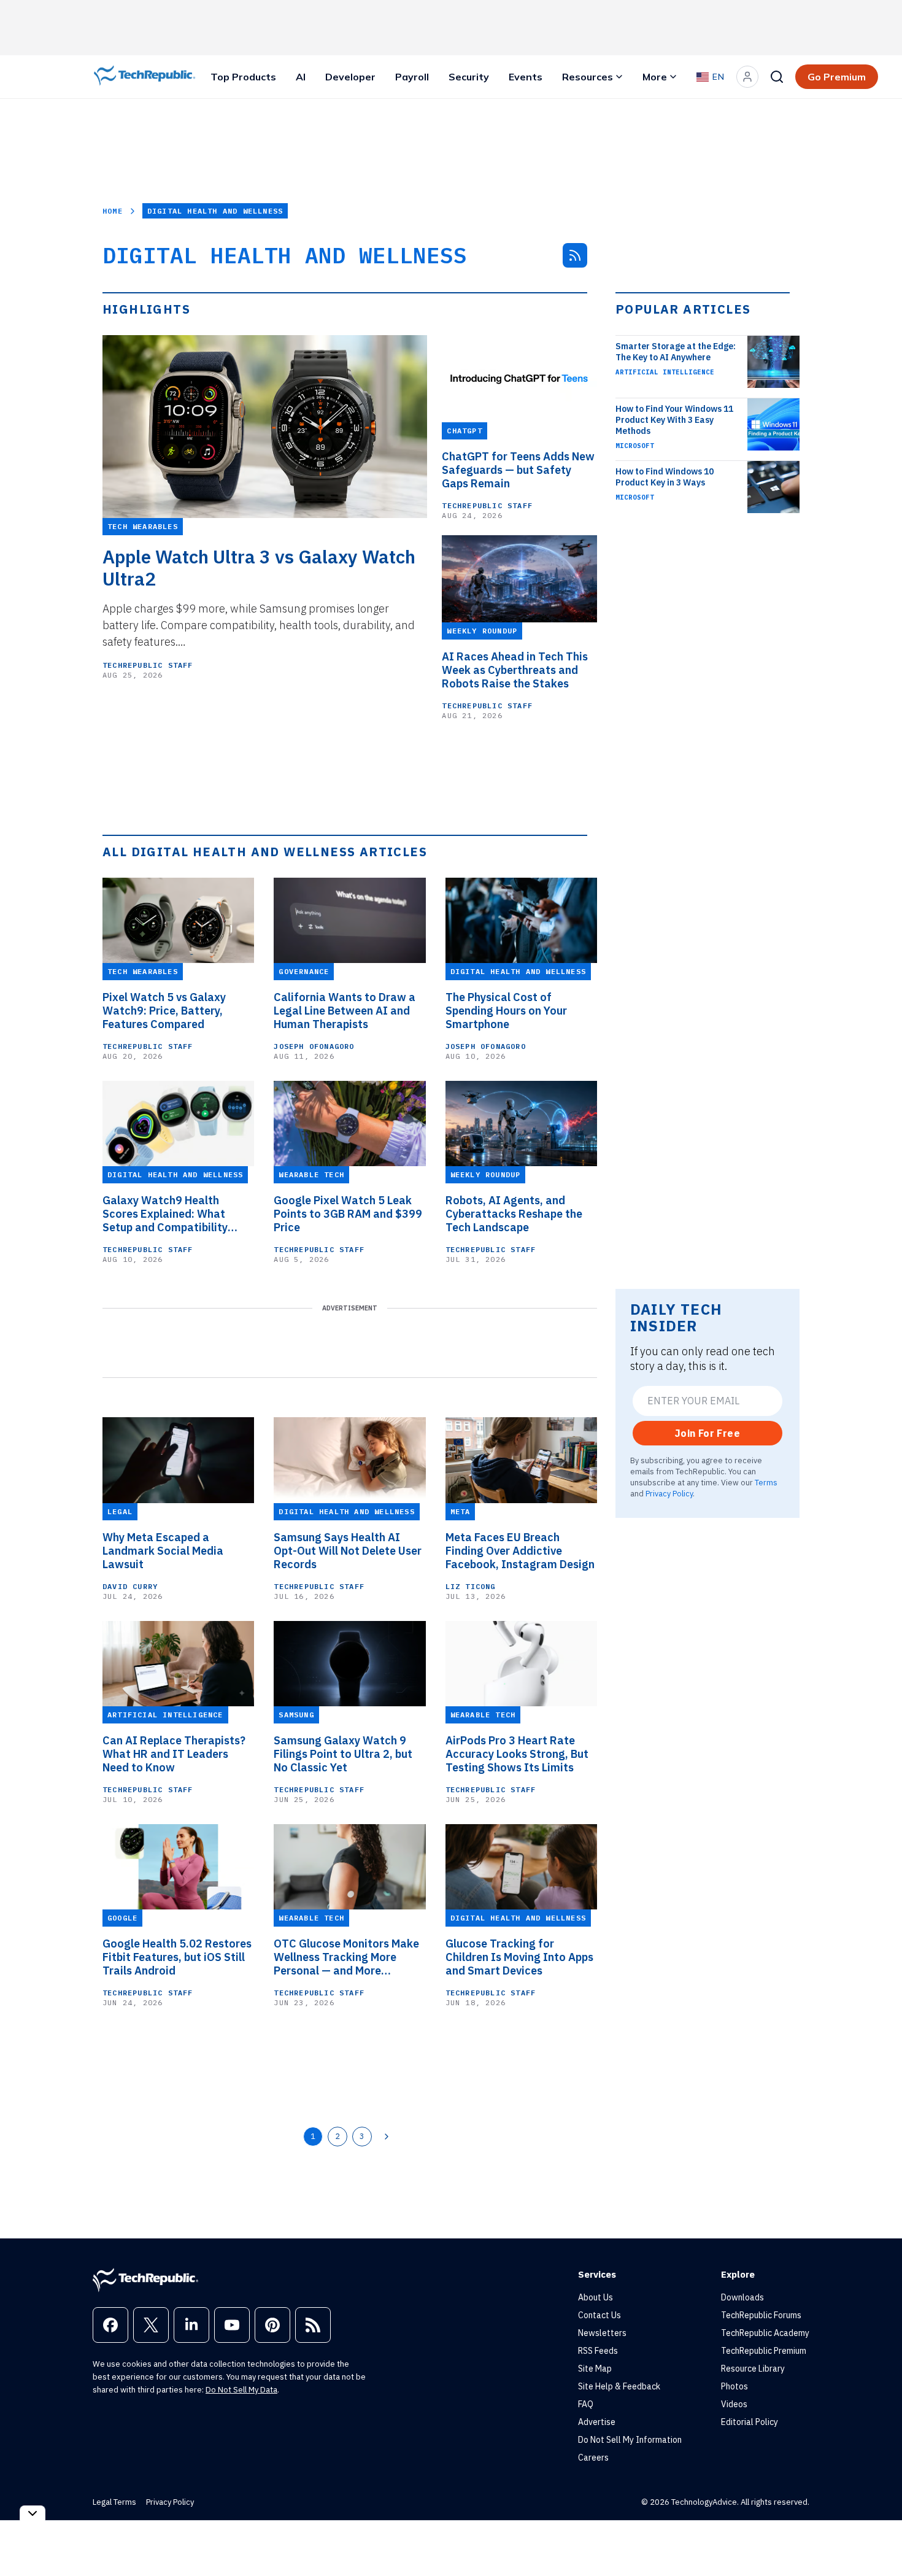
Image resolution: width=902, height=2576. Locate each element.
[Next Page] (387, 2137)
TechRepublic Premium (764, 2351)
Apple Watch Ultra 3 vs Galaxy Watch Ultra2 (259, 568)
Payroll (412, 77)
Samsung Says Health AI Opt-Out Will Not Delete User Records (348, 1551)
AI (301, 77)
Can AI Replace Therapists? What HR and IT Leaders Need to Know (174, 1754)
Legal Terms (114, 2502)
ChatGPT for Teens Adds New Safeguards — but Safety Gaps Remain (518, 470)
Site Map (595, 2369)
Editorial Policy (750, 2422)
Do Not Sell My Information (630, 2440)
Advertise (597, 2422)
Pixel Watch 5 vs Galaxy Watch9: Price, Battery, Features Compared (164, 1011)
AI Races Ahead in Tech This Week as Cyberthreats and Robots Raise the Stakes (515, 670)
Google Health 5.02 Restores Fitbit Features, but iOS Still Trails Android (177, 1957)
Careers (593, 2458)
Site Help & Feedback (619, 2386)
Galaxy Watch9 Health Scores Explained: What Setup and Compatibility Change (165, 1214)
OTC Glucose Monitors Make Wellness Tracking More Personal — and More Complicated (346, 1957)
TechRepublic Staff (148, 665)
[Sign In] (747, 77)
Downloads (742, 2297)
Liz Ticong (471, 1586)
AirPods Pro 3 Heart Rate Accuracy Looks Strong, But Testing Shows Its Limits (517, 1754)
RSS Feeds (598, 2351)
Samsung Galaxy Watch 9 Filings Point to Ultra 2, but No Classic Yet (343, 1754)
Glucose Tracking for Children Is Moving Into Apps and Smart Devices (519, 1957)
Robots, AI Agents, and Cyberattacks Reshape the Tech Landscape (514, 1214)
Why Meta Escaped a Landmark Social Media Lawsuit (163, 1551)
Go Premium (837, 77)
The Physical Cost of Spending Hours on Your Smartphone (506, 1011)
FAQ (586, 2404)
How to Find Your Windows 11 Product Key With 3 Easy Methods (674, 420)
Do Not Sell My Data (241, 2390)
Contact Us (599, 2315)
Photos (734, 2386)
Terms (766, 1482)
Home (113, 211)
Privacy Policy (669, 1493)
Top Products (243, 77)
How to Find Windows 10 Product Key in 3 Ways (665, 477)
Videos (734, 2404)
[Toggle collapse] (33, 2513)
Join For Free (707, 1433)
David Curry (130, 1586)
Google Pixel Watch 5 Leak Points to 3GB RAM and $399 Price (348, 1214)
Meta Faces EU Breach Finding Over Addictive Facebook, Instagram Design (520, 1551)
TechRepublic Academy (765, 2333)
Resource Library (753, 2369)
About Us (596, 2297)
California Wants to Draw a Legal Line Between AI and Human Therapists (345, 1011)
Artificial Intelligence (665, 372)
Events (526, 77)
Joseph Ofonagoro (314, 1046)
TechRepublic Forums (761, 2315)
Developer (350, 77)
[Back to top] (877, 2539)
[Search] (777, 77)
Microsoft (635, 446)
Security (469, 77)
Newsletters (602, 2333)
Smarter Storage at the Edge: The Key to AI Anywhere (676, 352)
